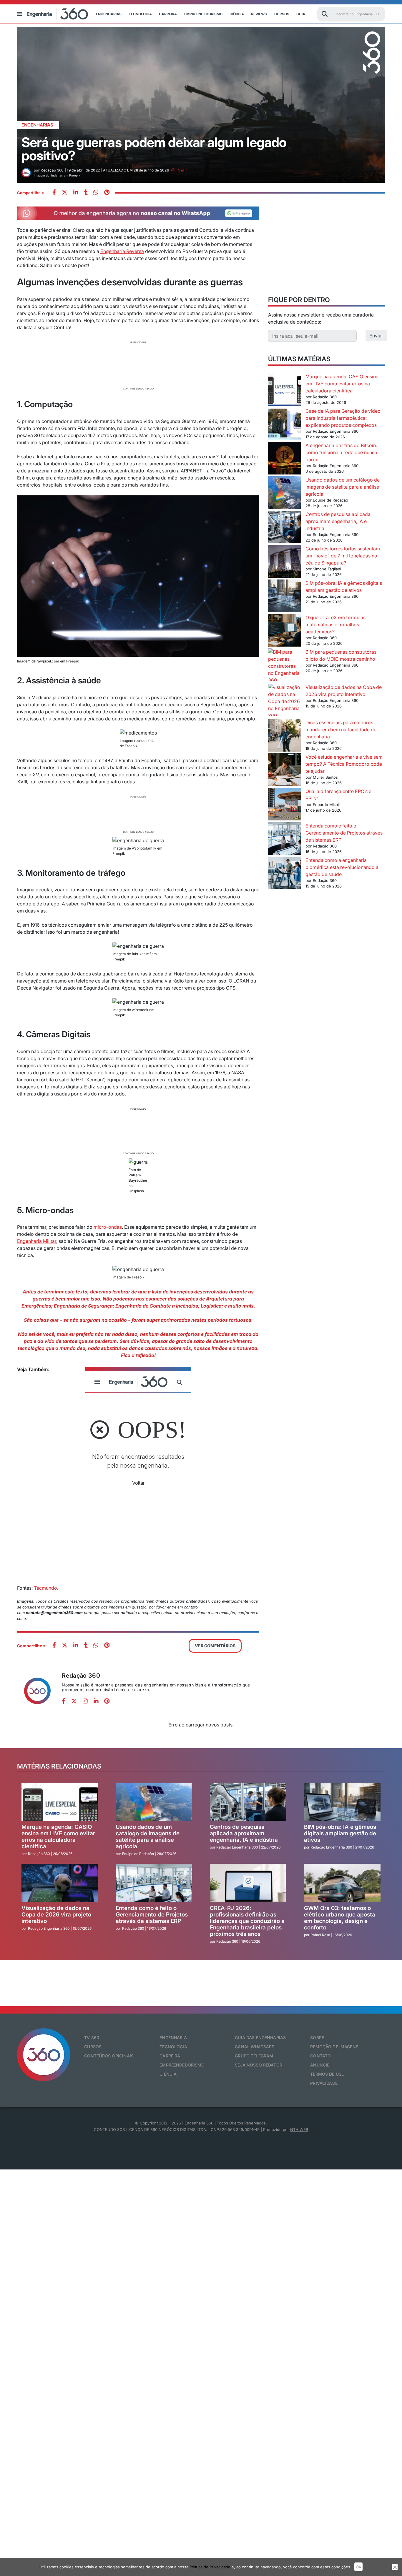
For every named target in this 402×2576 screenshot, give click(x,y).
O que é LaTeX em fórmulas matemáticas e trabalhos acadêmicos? (335, 625)
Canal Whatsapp (255, 2047)
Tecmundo (45, 1588)
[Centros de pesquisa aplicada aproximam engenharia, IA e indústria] (284, 528)
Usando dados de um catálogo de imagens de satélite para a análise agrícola (343, 487)
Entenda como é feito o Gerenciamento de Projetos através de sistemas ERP (344, 833)
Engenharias (109, 14)
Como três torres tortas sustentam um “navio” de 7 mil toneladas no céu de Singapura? (343, 556)
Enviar (376, 336)
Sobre (317, 2038)
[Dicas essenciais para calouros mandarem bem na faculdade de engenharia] (284, 736)
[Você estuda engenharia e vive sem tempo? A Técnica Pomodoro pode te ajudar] (284, 771)
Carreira (168, 14)
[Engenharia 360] (57, 14)
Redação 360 (81, 1676)
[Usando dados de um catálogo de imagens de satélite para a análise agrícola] (284, 493)
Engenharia (173, 2038)
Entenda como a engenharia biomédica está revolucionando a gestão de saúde (342, 867)
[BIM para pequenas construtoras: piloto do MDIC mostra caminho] (284, 666)
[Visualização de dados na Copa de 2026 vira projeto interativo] (284, 701)
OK (358, 2567)
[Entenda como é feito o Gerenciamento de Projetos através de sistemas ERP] (284, 839)
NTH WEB (299, 2129)
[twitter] (65, 193)
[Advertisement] (138, 365)
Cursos (282, 14)
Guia (301, 14)
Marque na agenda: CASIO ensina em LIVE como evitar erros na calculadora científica (342, 384)
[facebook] (54, 193)
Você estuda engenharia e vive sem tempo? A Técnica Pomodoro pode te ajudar (344, 764)
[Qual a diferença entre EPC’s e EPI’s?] (284, 805)
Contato (320, 2056)
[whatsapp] (76, 193)
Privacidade (324, 2083)
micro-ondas (108, 1227)
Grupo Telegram (254, 2056)
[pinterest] (107, 193)
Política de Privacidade (210, 2567)
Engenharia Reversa (122, 251)
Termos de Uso (327, 2074)
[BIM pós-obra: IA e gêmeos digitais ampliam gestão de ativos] (284, 597)
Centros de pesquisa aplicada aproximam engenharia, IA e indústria (338, 521)
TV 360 (92, 2038)
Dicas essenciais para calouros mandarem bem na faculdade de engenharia (341, 730)
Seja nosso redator (259, 2065)
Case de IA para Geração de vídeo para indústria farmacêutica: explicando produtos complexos (343, 418)
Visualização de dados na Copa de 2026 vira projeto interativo (56, 1915)
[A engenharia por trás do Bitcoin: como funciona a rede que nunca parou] (284, 459)
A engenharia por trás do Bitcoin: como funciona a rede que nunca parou (341, 452)
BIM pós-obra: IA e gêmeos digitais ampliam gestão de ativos (340, 1833)
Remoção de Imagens (334, 2047)
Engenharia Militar (37, 1241)
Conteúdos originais (109, 2056)
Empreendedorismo (203, 14)
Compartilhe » (31, 193)
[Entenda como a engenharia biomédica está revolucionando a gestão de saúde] (284, 874)
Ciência (237, 14)
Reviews (259, 14)
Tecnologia (140, 14)
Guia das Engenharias (260, 2038)
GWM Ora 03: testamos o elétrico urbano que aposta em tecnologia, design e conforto (340, 1918)
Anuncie (320, 2065)
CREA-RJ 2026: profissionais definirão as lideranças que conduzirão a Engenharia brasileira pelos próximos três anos (247, 1921)
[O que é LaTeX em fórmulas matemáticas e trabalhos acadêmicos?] (284, 631)
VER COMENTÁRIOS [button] (215, 1646)
